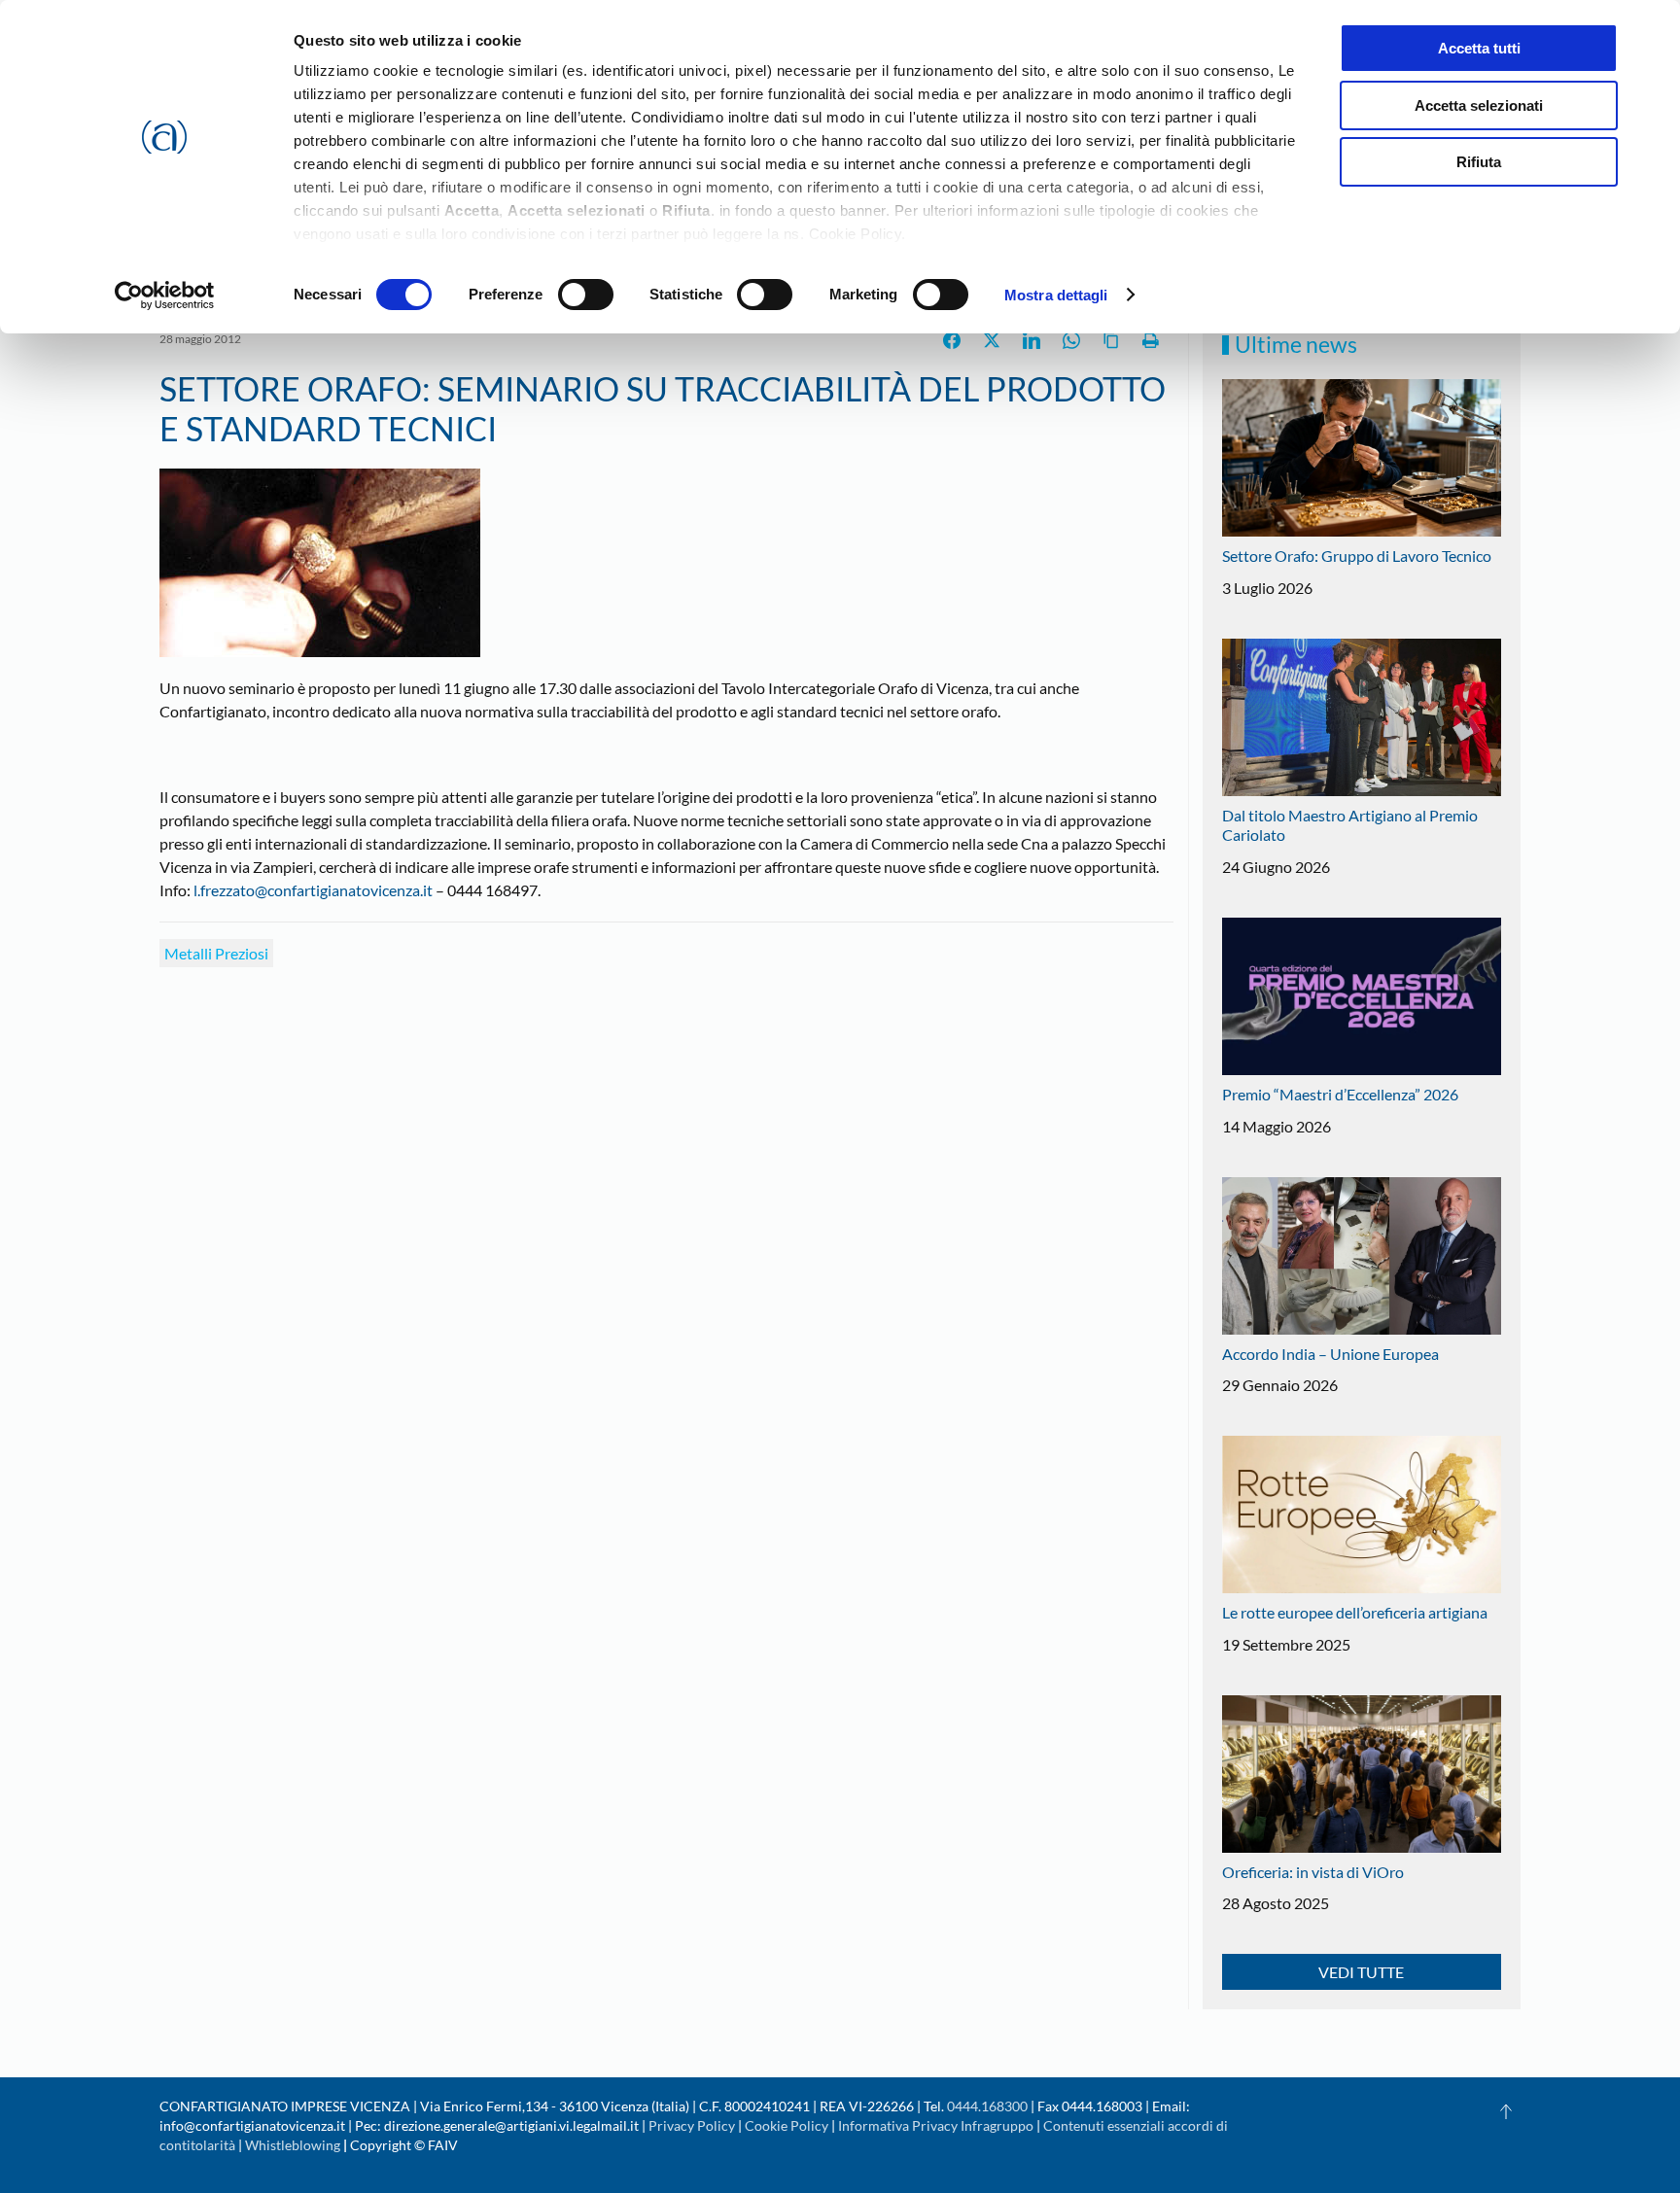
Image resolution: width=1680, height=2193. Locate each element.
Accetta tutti (1479, 48)
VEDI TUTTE (1361, 1972)
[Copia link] (1111, 340)
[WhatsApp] (1071, 340)
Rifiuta (1479, 162)
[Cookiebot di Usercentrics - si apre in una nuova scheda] (165, 296)
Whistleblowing (293, 2145)
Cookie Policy (787, 2125)
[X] (992, 340)
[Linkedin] (1032, 340)
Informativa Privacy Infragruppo (936, 2125)
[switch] (586, 295)
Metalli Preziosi (216, 953)
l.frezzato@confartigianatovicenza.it (313, 890)
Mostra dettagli (1056, 295)
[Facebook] (952, 340)
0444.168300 (987, 2106)
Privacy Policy (692, 2125)
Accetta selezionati (1479, 105)
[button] (1506, 2111)
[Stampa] (1151, 340)
